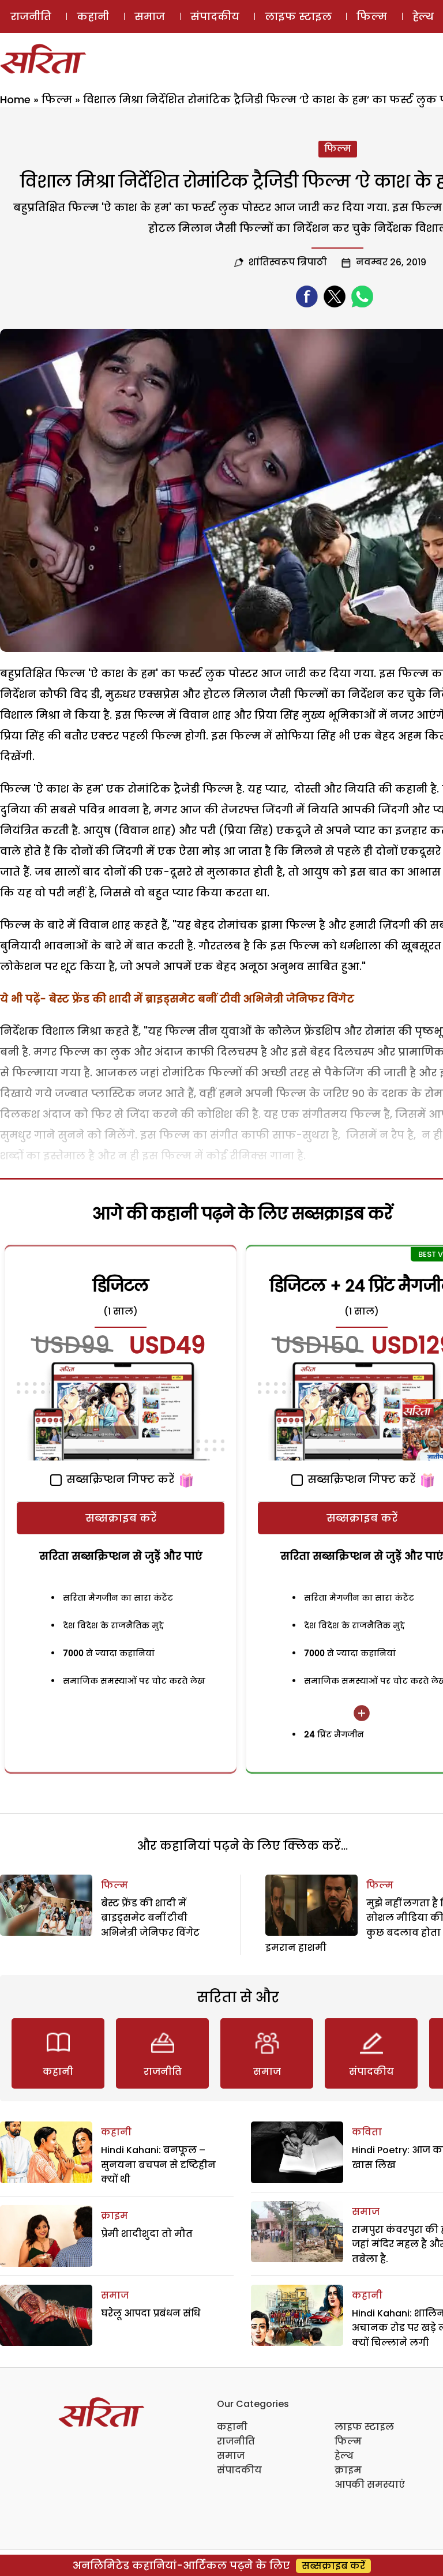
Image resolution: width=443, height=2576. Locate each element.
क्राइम (114, 2216)
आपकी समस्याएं (370, 2485)
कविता (367, 2132)
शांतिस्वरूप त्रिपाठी (288, 262)
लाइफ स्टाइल (298, 16)
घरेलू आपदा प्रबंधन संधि (151, 2313)
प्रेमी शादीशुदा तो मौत (147, 2234)
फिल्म (372, 16)
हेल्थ (344, 2456)
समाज (150, 16)
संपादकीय (215, 16)
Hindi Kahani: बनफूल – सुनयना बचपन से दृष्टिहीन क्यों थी (158, 2165)
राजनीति (31, 16)
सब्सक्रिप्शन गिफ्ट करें (119, 1479)
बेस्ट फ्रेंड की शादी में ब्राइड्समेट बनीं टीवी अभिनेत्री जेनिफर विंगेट (150, 1918)
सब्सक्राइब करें (121, 1518)
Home (15, 99)
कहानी (93, 16)
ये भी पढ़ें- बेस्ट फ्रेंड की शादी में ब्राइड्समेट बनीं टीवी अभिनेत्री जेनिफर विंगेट (177, 999)
